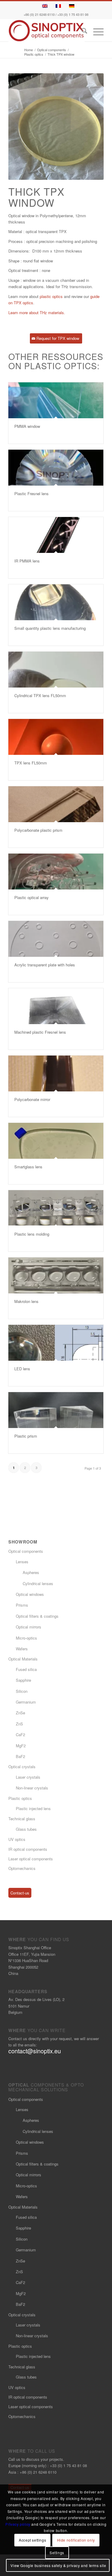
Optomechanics (22, 1868)
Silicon (22, 1691)
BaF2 (20, 1756)
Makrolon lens (26, 1301)
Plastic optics (20, 1798)
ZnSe (20, 1713)
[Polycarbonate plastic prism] (56, 804)
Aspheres (31, 1572)
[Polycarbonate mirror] (56, 1073)
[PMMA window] (56, 400)
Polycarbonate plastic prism (38, 830)
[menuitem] (81, 32)
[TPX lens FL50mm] (56, 737)
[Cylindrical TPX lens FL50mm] (56, 670)
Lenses (22, 1562)
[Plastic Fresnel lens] (56, 468)
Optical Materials (23, 1659)
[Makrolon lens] (56, 1275)
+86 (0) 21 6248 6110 (39, 15)
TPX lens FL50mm (31, 763)
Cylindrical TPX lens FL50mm (40, 695)
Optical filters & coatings (37, 1616)
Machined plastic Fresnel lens (40, 1032)
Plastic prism (26, 1436)
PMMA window (27, 426)
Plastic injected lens (33, 1808)
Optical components (26, 1551)
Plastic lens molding (32, 1234)
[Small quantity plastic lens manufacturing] (56, 602)
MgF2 (21, 1746)
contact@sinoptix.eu (35, 2051)
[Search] (81, 32)
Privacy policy (18, 2524)
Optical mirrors (29, 1627)
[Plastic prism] (56, 1410)
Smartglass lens (28, 1167)
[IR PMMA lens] (56, 535)
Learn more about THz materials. (37, 313)
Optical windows (30, 1594)
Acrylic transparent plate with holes (45, 965)
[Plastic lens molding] (56, 1208)
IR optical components (28, 1849)
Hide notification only (76, 2540)
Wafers (22, 1649)
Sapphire (23, 1680)
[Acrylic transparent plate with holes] (56, 939)
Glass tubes (26, 1829)
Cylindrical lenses (38, 1583)
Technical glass (22, 1819)
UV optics (17, 1839)
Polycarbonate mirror (32, 1099)
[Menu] (95, 32)
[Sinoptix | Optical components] (46, 31)
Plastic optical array (32, 897)
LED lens (22, 1369)
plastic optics (51, 296)
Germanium (26, 1702)
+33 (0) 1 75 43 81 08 (73, 15)
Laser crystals (28, 1777)
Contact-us (20, 1893)
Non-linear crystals (32, 1788)
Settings (57, 2553)
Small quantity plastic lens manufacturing (50, 628)
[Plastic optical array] (56, 872)
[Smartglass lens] (56, 1141)
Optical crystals (22, 1767)
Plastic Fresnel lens (32, 494)
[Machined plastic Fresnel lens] (56, 1006)
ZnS (19, 1724)
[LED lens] (56, 1343)
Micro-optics (26, 1638)
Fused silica (26, 1669)
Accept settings (32, 2540)
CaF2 (20, 1735)
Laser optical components (31, 1859)
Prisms (22, 1605)
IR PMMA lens (27, 561)
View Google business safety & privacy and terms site (58, 2565)
